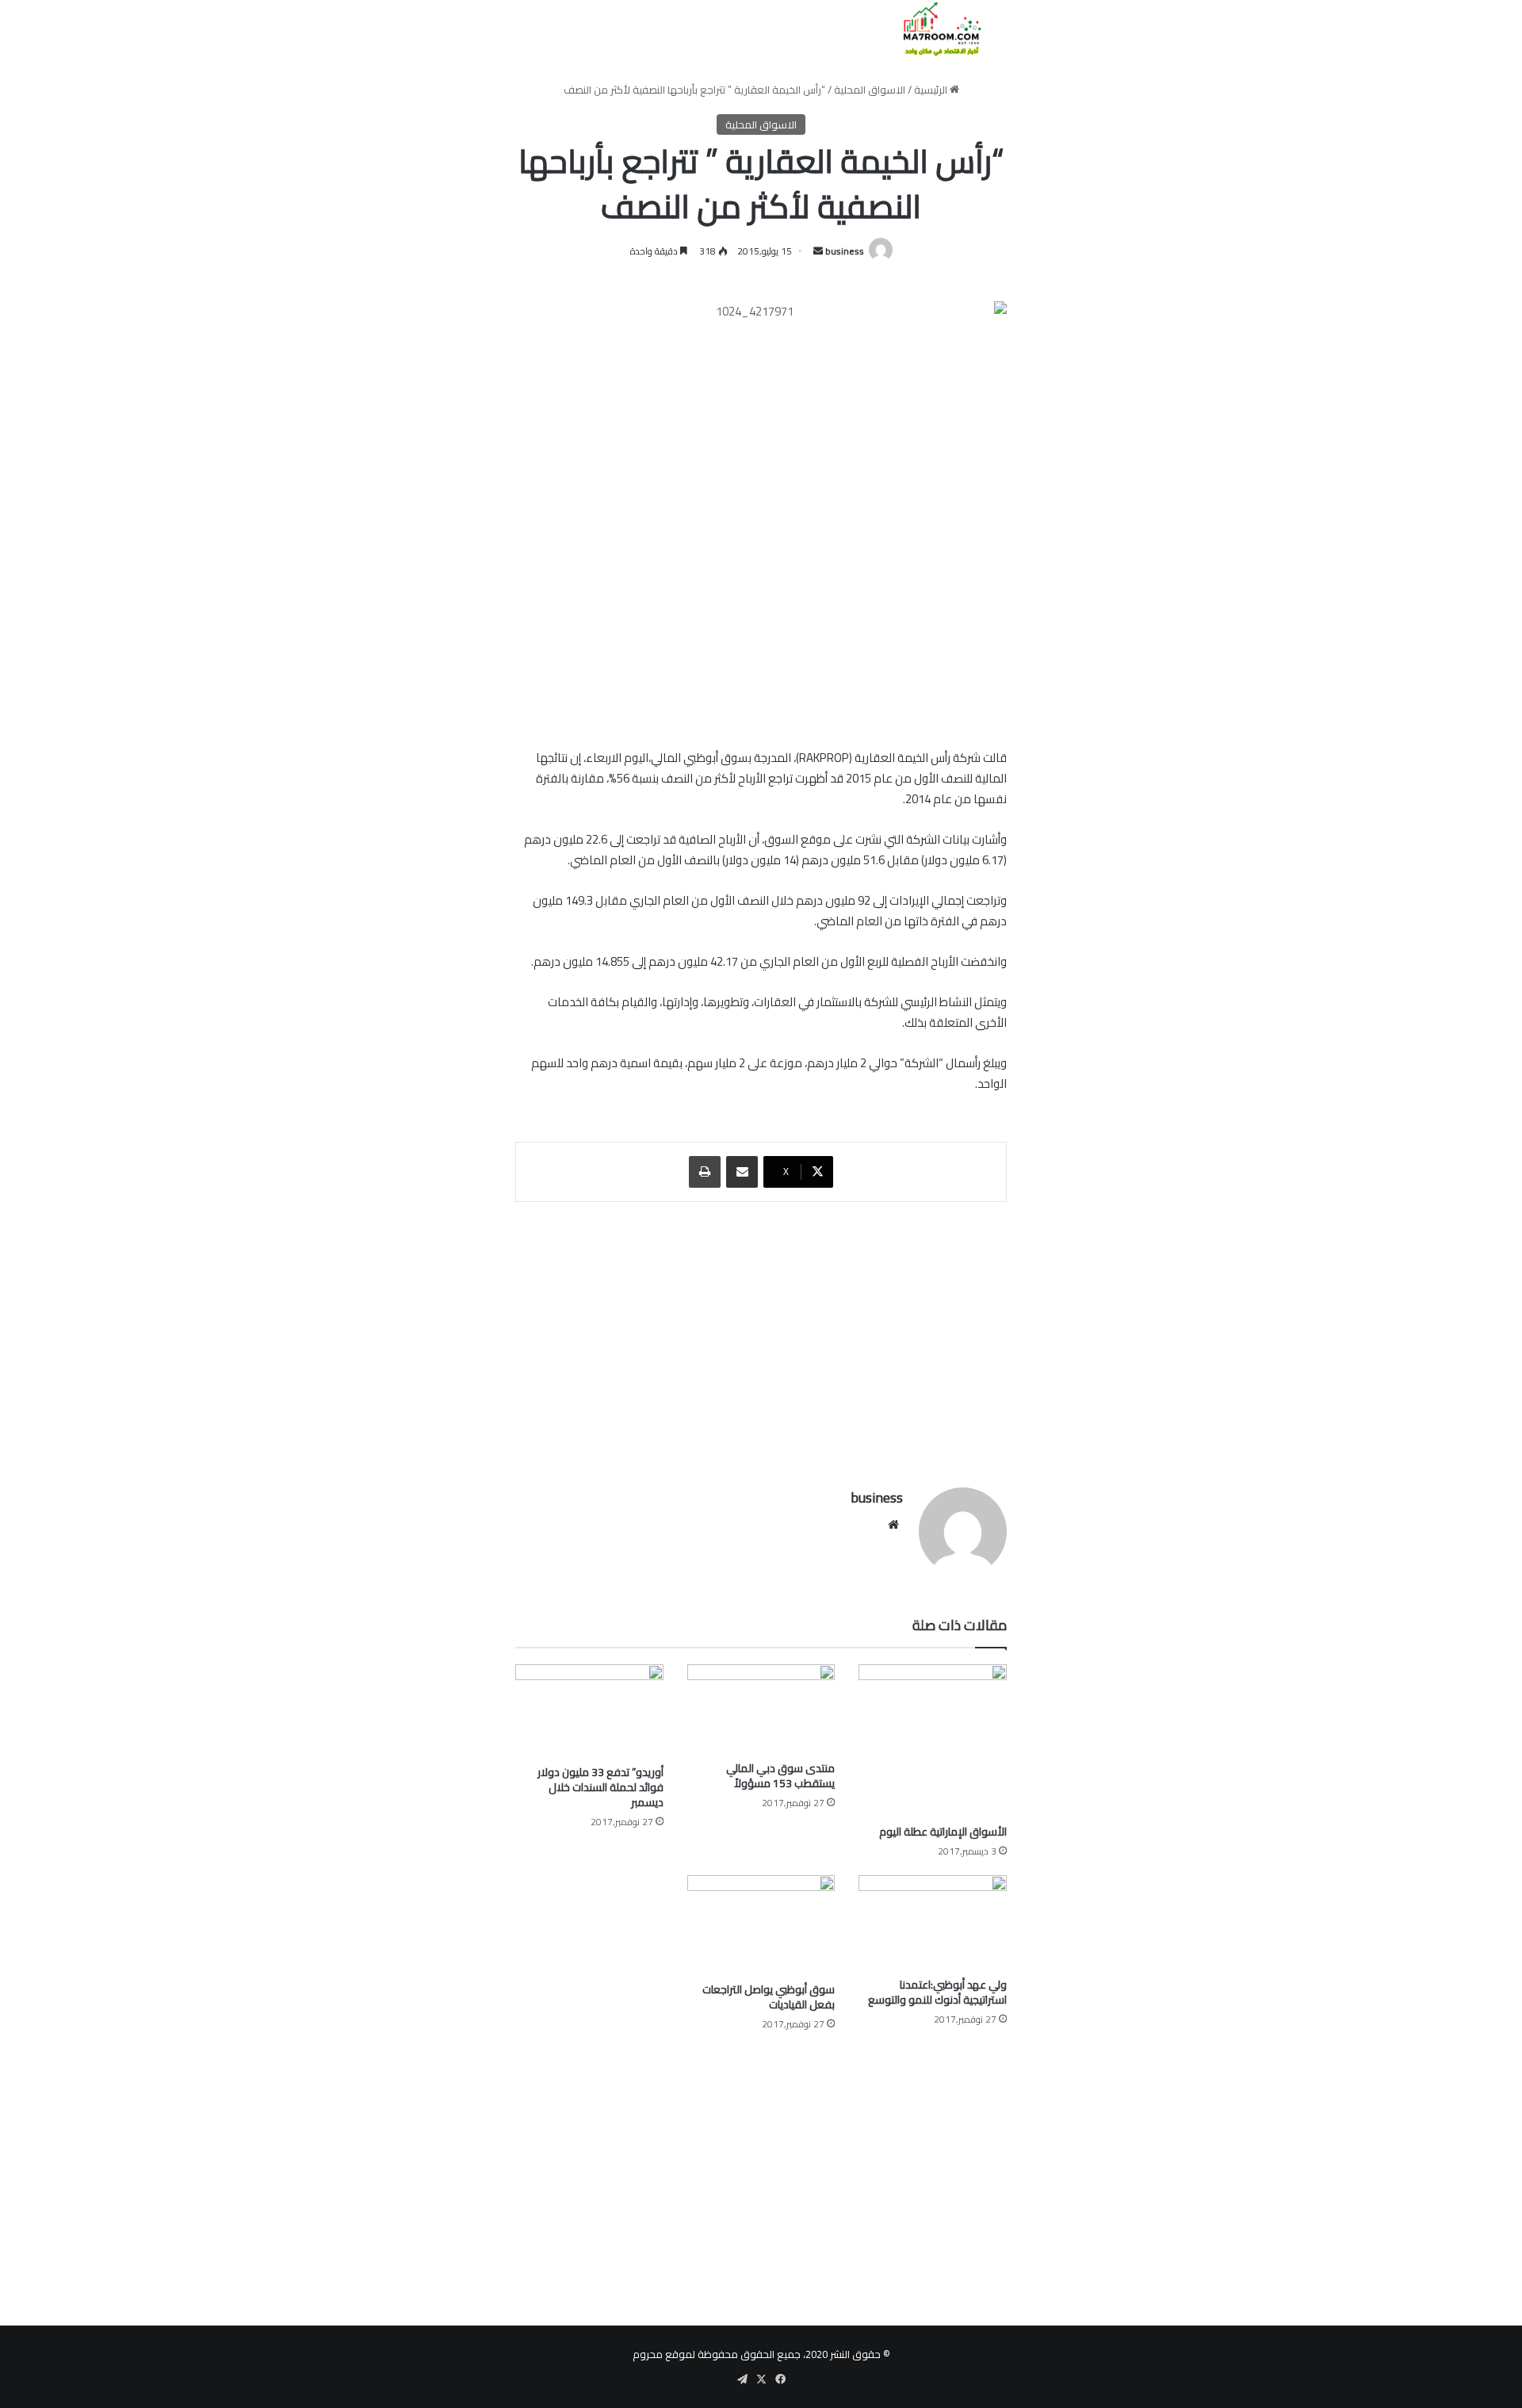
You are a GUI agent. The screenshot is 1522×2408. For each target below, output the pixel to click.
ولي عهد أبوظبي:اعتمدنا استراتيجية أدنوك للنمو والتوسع (937, 1992)
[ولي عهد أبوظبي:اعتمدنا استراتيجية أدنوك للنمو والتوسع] (933, 1922)
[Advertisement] (761, 1337)
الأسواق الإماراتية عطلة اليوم (943, 1832)
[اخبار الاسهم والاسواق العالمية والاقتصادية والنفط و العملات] (933, 29)
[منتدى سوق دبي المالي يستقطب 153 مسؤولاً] (761, 1708)
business (845, 251)
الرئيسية (932, 90)
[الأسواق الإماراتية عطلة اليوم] (933, 1740)
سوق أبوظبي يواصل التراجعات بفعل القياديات (769, 1997)
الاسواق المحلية (870, 90)
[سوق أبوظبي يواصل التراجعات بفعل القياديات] (761, 1924)
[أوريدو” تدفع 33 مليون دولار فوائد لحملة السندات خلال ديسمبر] (589, 1711)
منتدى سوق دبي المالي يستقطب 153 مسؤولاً (780, 1776)
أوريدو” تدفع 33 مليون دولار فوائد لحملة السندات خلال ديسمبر (600, 1787)
